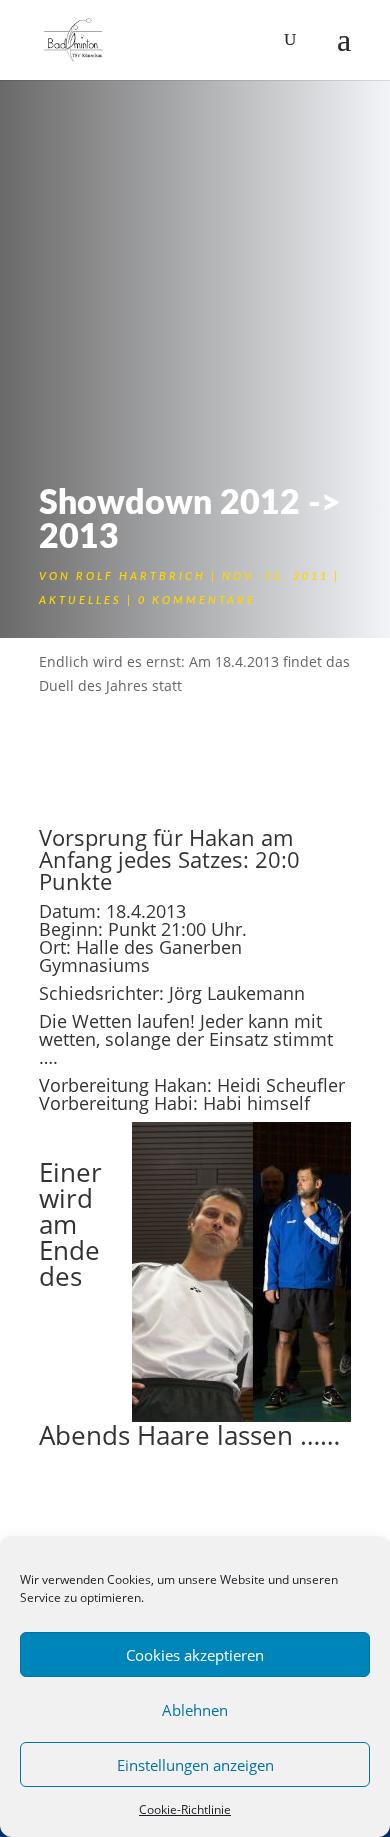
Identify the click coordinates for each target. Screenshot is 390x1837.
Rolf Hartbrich (141, 576)
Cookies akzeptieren (195, 1655)
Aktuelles (80, 600)
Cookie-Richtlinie (185, 1809)
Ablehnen (195, 1710)
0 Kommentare (197, 600)
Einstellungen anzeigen (195, 1765)
